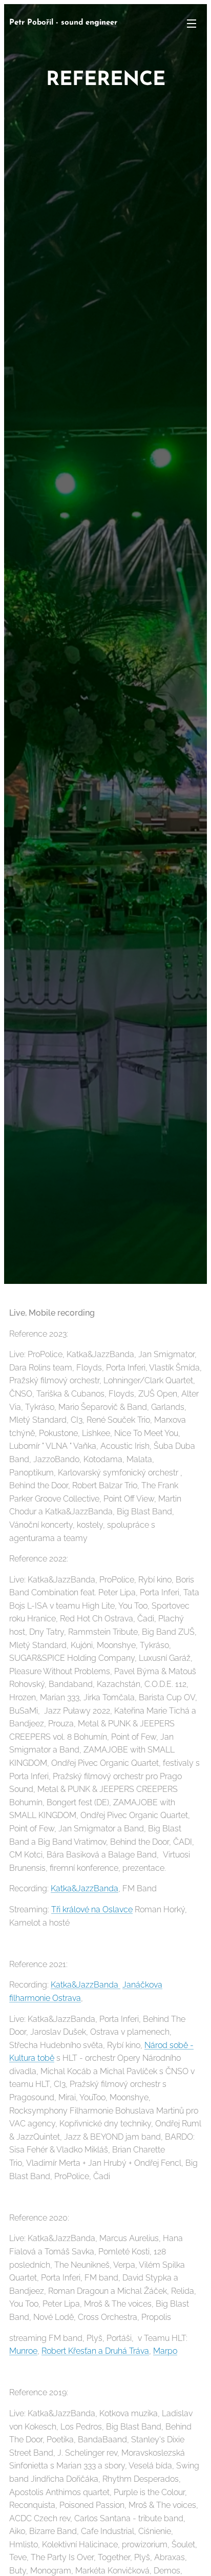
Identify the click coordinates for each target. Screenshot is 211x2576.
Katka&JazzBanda (85, 1888)
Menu (192, 23)
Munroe (23, 2351)
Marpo (165, 2351)
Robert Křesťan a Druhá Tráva (95, 2351)
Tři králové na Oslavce (92, 1909)
